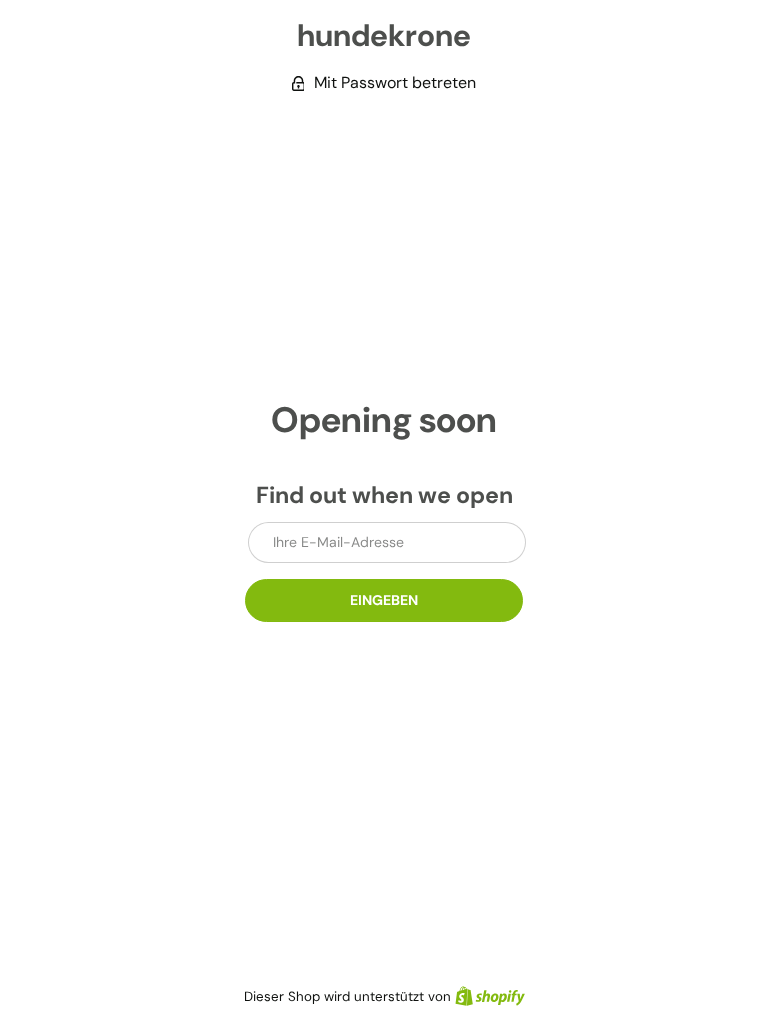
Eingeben (384, 600)
